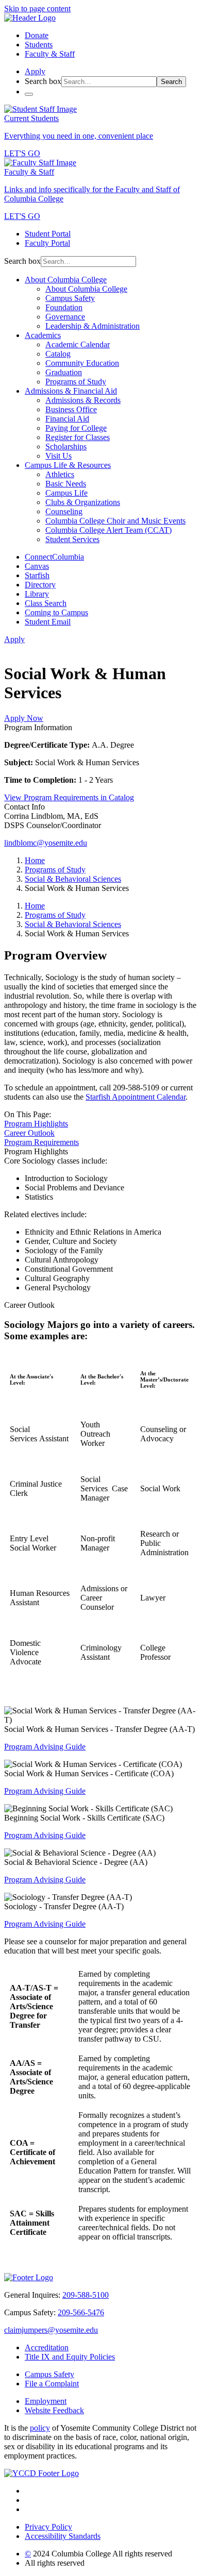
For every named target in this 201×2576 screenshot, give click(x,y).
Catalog (58, 354)
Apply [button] (35, 71)
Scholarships (66, 447)
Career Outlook (29, 1133)
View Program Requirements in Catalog (69, 797)
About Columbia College (66, 280)
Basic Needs (66, 484)
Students (39, 45)
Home (35, 860)
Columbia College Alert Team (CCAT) (108, 530)
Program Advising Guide (45, 1747)
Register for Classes (78, 437)
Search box (43, 81)
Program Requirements (41, 1142)
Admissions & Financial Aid (71, 391)
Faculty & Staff (50, 54)
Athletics (60, 474)
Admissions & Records (83, 400)
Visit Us (58, 456)
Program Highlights (36, 1124)
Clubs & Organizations (83, 502)
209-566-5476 (81, 2312)
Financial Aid (67, 419)
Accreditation (47, 2347)
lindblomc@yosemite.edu (46, 843)
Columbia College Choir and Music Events (115, 521)
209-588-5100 (86, 2295)
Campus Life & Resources (68, 465)
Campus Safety (70, 298)
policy (40, 2428)
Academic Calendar (78, 344)
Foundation (64, 307)
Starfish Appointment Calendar (136, 1097)
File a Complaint (52, 2384)
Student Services (72, 539)
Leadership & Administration (93, 326)
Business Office (71, 409)
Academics (43, 335)
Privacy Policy (48, 2527)
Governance (65, 317)
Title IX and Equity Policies (70, 2357)
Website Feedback (54, 2410)
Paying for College (76, 428)
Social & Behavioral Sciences (73, 879)
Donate (37, 35)
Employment (46, 2401)
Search (171, 82)
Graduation (64, 372)
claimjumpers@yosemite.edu (51, 2330)
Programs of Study (76, 382)
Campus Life (66, 493)
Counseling (64, 511)
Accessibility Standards (63, 2536)
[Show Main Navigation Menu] (29, 94)
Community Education (82, 363)
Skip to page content (37, 9)
